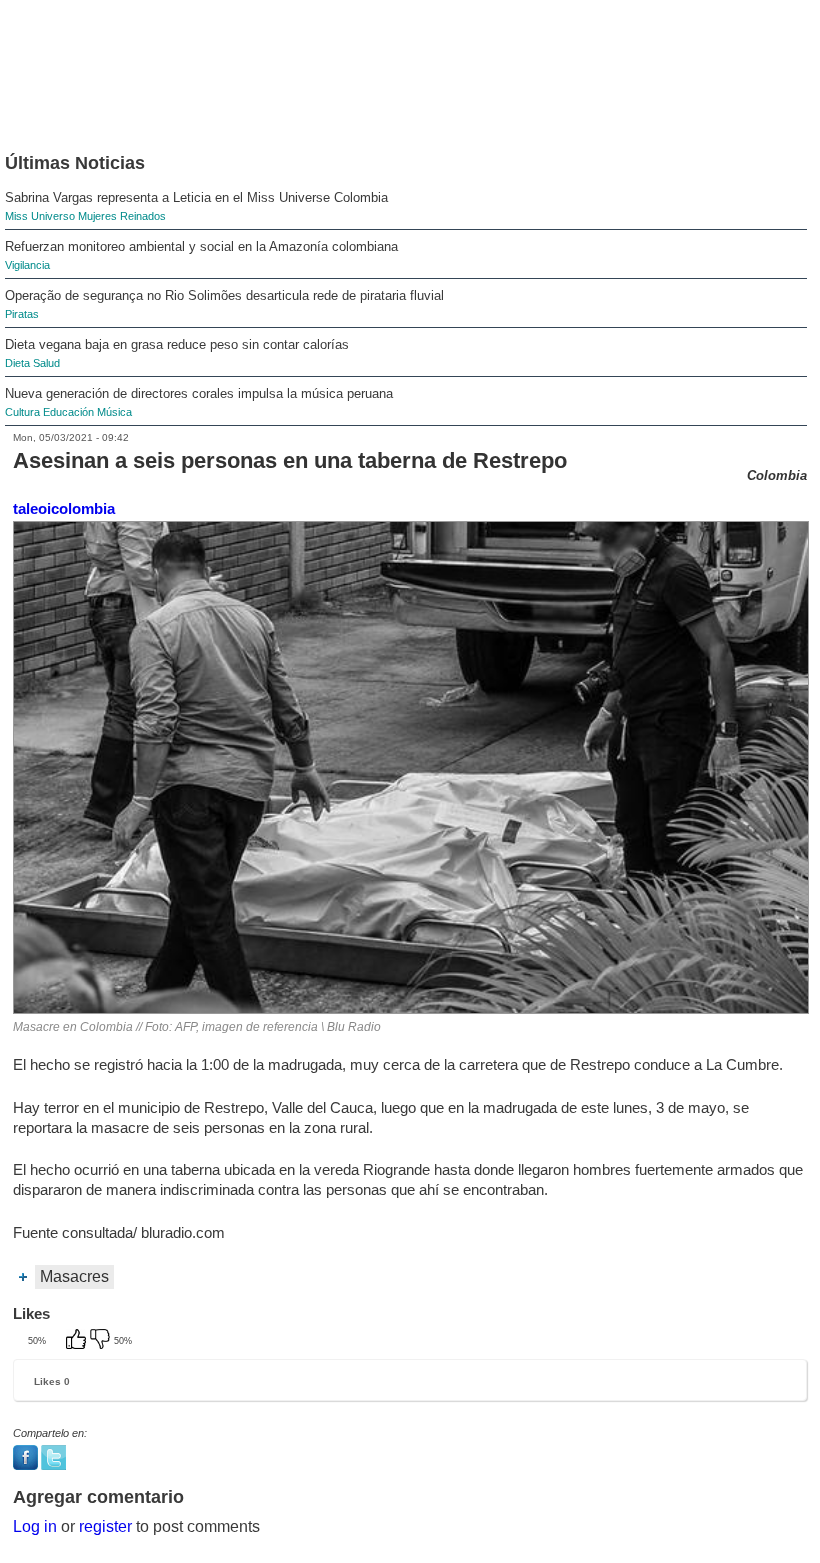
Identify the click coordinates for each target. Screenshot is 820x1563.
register (105, 1526)
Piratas (22, 314)
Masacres (74, 1276)
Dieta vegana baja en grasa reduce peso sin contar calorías (177, 344)
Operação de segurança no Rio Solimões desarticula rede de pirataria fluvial (224, 295)
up (78, 1341)
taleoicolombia (64, 508)
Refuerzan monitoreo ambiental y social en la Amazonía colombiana (201, 246)
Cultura (22, 412)
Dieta (17, 363)
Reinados (143, 216)
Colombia (777, 475)
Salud (46, 363)
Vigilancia (27, 265)
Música (114, 412)
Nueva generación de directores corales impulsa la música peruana (199, 393)
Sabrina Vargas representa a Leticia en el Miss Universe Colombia (196, 197)
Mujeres (97, 216)
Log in (35, 1526)
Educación (68, 412)
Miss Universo (40, 216)
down (102, 1341)
